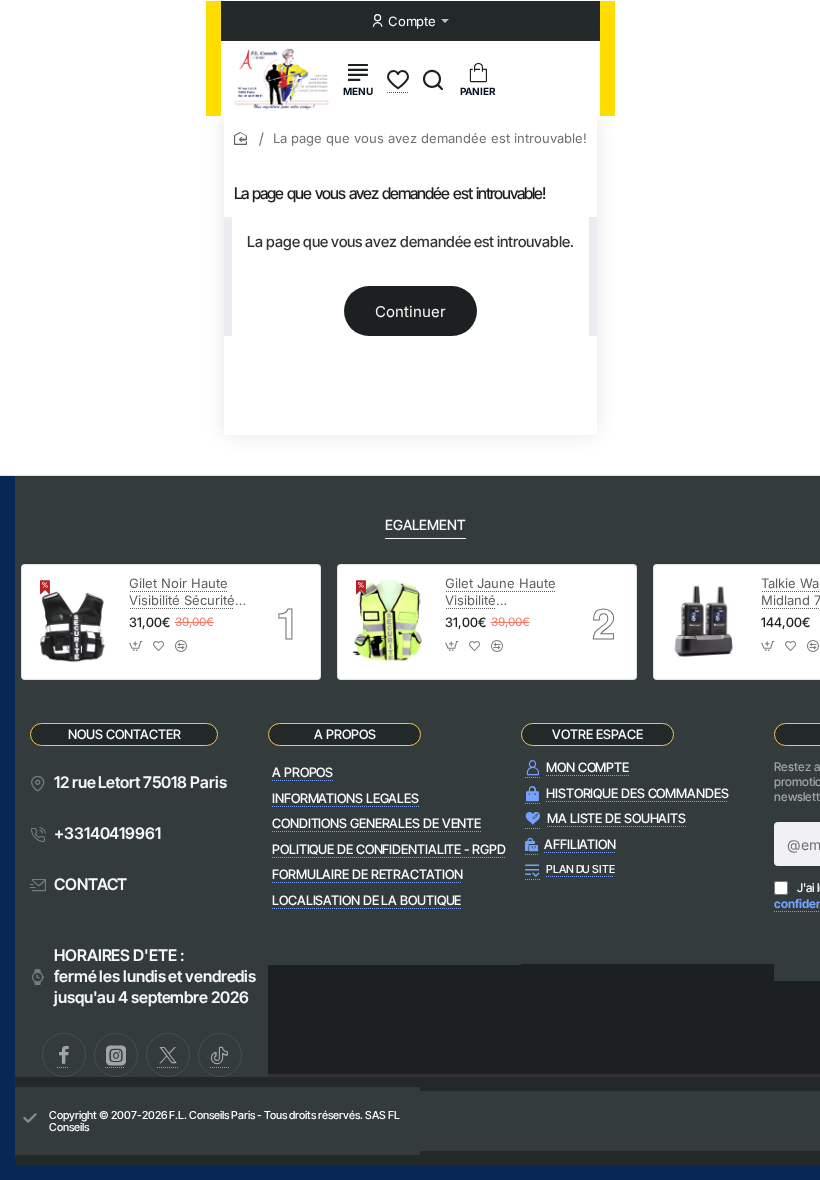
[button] (136, 652)
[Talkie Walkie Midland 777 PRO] (704, 622)
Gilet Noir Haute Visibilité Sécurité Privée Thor (182, 592)
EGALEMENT (425, 524)
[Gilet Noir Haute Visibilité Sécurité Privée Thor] (72, 622)
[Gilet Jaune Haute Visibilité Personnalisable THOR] (388, 622)
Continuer (410, 311)
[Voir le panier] (478, 78)
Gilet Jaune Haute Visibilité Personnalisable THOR (500, 592)
